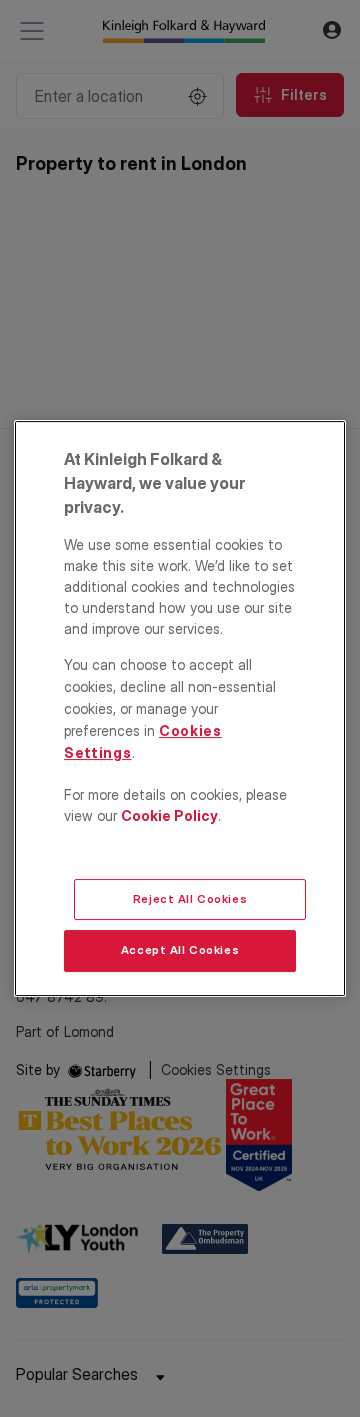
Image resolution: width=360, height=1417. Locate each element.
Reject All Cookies (190, 899)
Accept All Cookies (180, 951)
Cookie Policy (169, 815)
